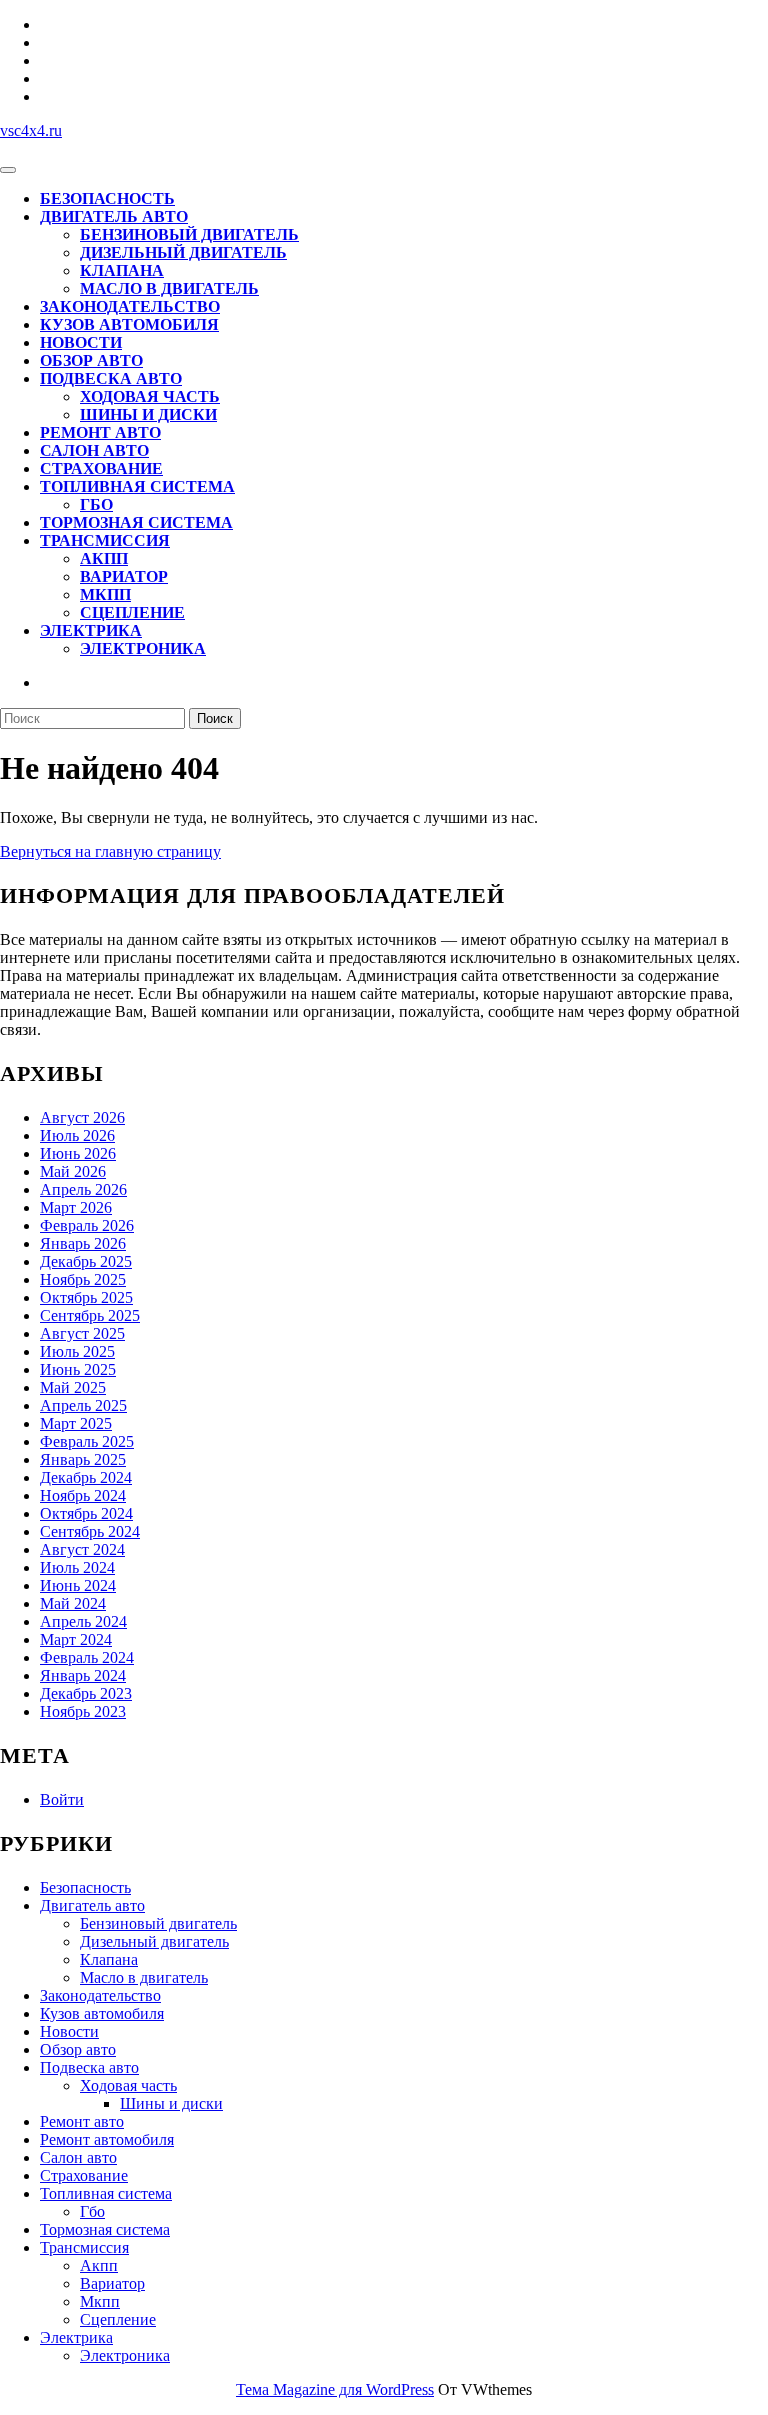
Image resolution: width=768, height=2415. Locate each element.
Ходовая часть (150, 396)
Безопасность (107, 198)
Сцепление (132, 612)
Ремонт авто (100, 432)
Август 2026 (82, 1117)
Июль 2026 (77, 1135)
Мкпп (105, 594)
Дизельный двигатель (183, 252)
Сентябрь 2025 (90, 1315)
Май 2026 (73, 1171)
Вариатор (124, 576)
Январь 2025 (83, 1459)
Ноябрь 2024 (83, 1495)
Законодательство (130, 306)
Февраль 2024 (87, 1657)
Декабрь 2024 (86, 1477)
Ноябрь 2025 (83, 1279)
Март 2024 (76, 1639)
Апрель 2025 (83, 1405)
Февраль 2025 (87, 1441)
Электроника (143, 648)
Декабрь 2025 (86, 1261)
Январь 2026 (83, 1243)
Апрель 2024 (83, 1621)
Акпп (104, 558)
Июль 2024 (77, 1567)
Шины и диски (148, 414)
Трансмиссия (105, 540)
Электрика (91, 630)
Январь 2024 (83, 1675)
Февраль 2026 (87, 1225)
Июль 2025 (77, 1351)
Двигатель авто (114, 216)
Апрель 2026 (83, 1189)
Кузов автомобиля (129, 324)
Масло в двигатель (169, 288)
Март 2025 (76, 1423)
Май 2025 (73, 1387)
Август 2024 (82, 1549)
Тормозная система (136, 522)
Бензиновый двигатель (189, 234)
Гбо (96, 504)
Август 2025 (82, 1333)
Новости (81, 342)
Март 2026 (76, 1207)
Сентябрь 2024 (90, 1531)
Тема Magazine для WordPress (335, 2389)
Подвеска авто (111, 378)
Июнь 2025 (78, 1369)
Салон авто (94, 450)
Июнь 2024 (78, 1585)
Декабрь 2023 (86, 1693)
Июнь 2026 (78, 1153)
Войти (62, 1799)
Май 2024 (73, 1603)
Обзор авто (91, 360)
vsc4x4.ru (31, 130)
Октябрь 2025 (86, 1297)
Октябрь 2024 (86, 1513)
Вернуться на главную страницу (110, 851)
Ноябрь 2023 (83, 1711)
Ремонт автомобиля (107, 2139)
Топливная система (137, 486)
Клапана (122, 270)
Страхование (101, 468)
